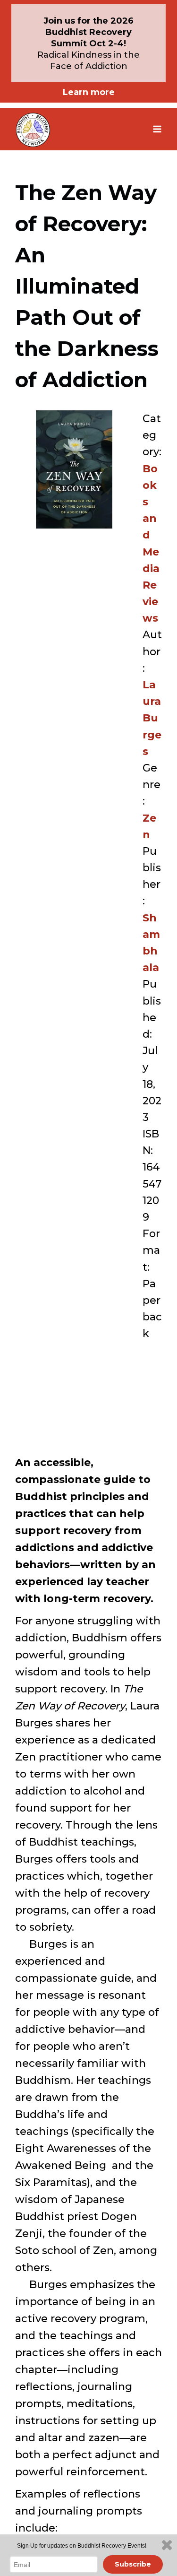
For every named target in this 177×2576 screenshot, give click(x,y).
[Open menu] (157, 129)
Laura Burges (152, 718)
